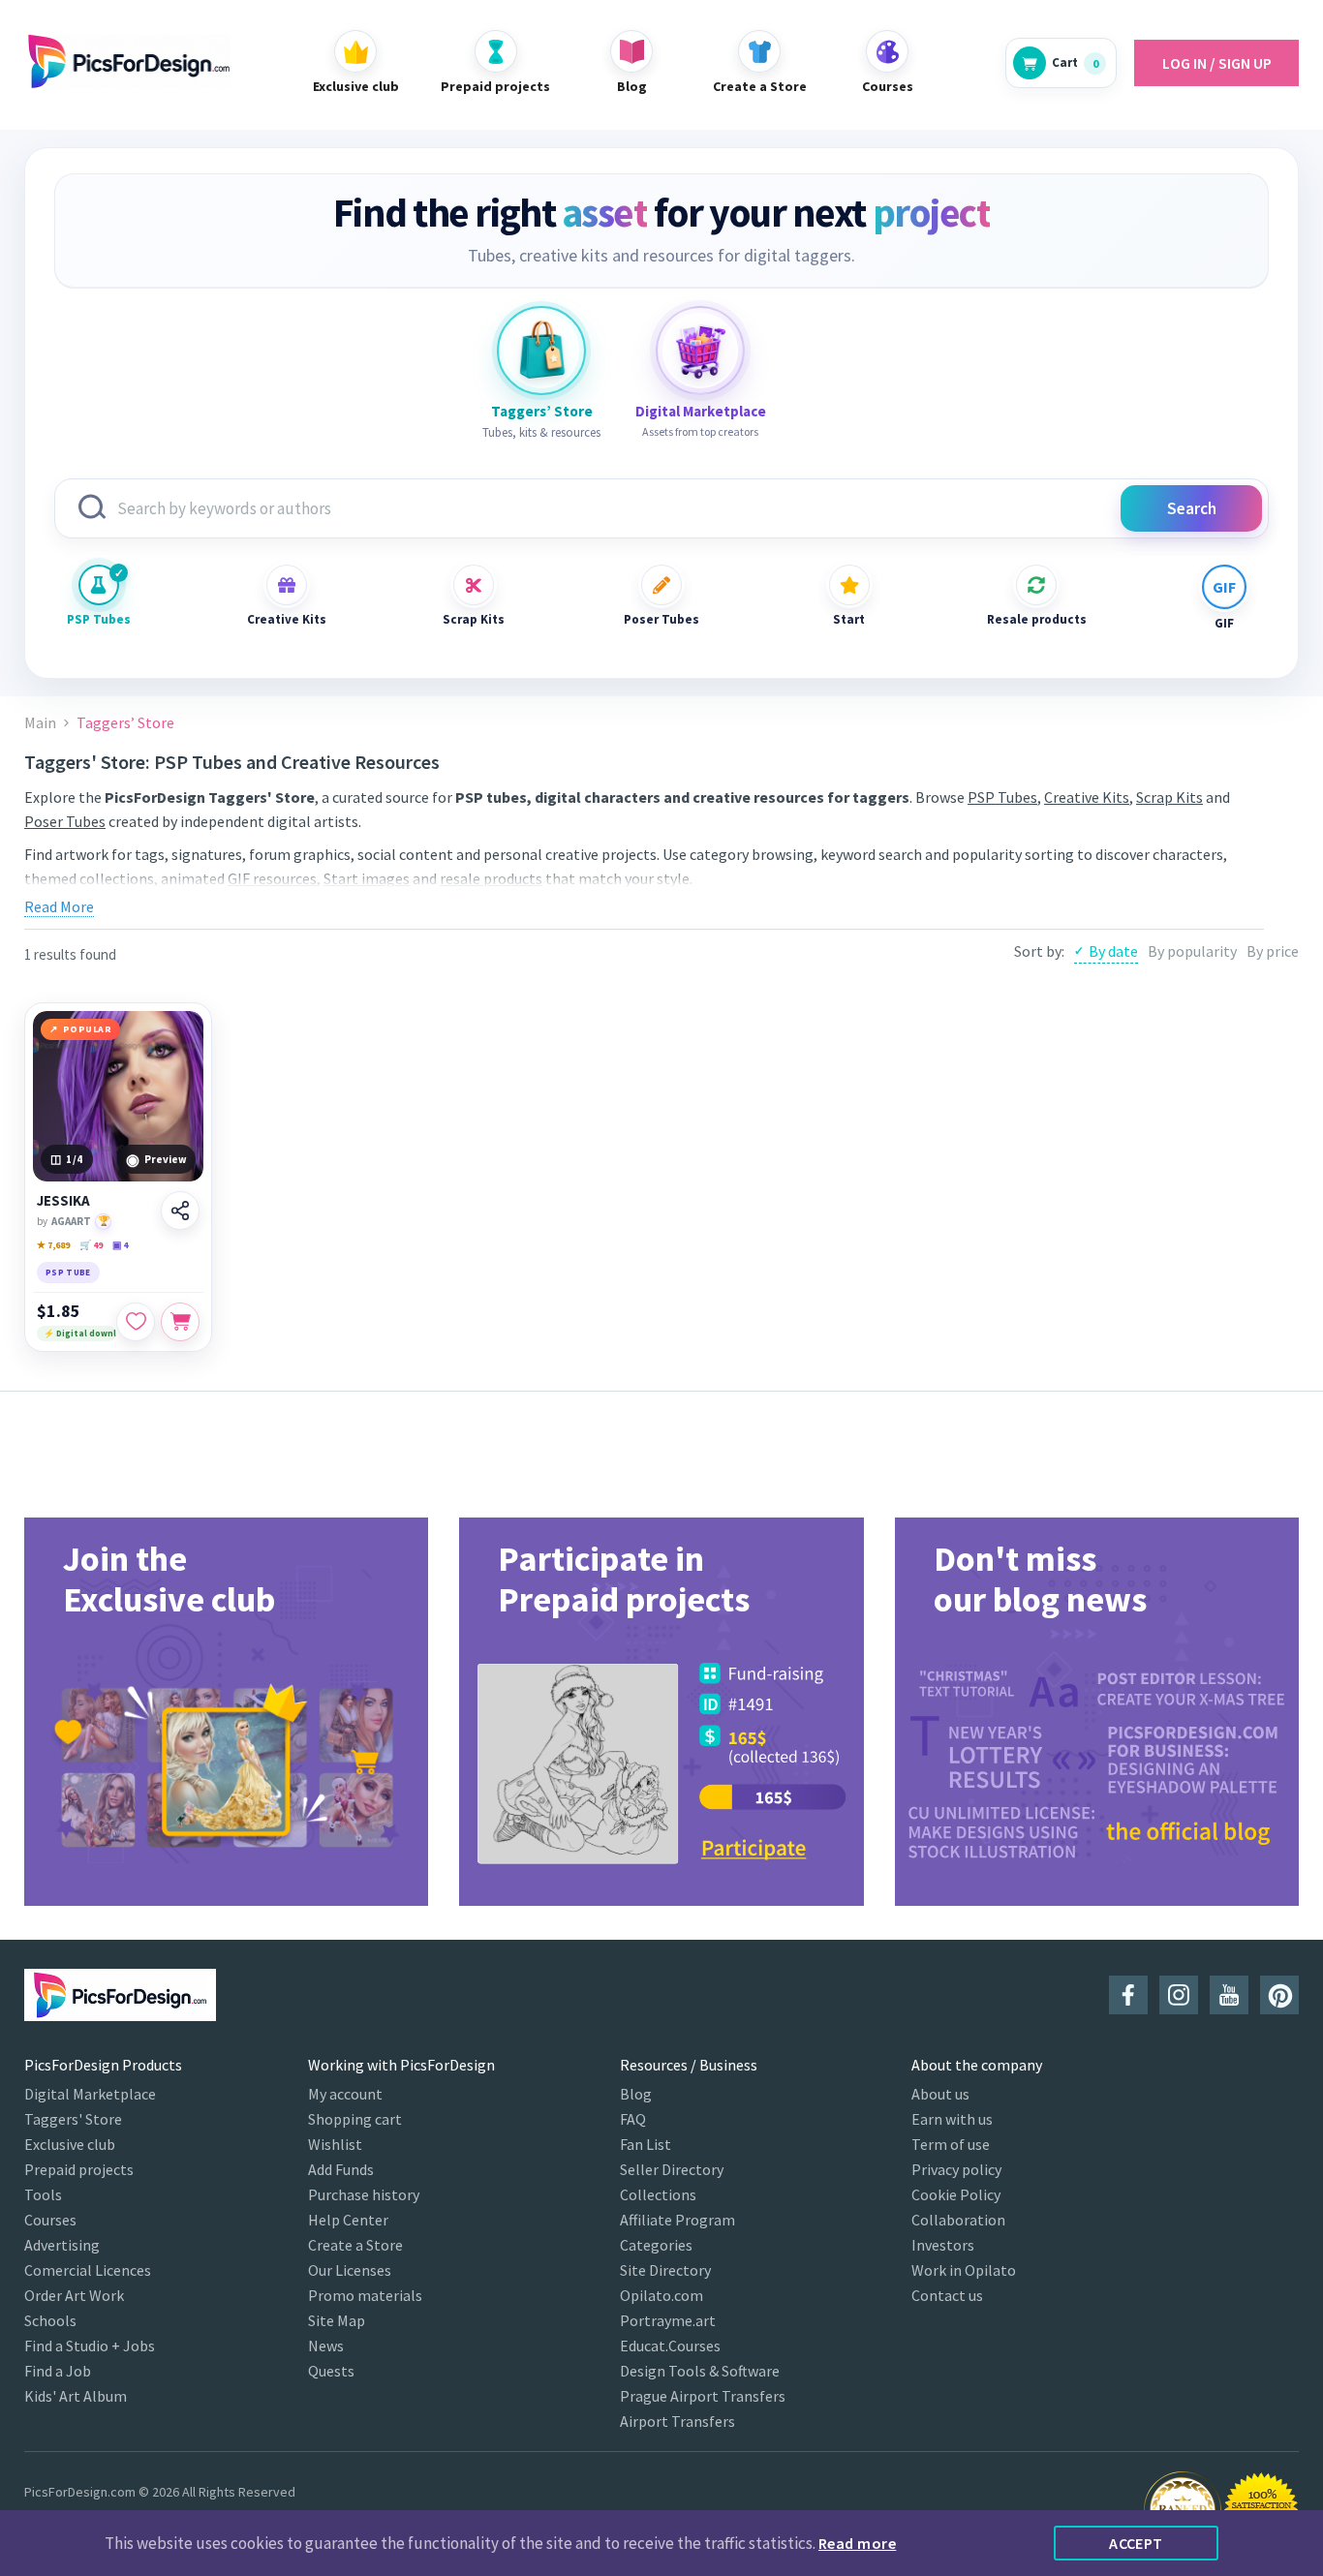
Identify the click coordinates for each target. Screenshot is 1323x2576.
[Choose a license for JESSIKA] (180, 1322)
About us (940, 2094)
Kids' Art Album (76, 2396)
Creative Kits (287, 619)
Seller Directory (672, 2169)
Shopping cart (355, 2119)
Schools (50, 2320)
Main (40, 723)
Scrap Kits (474, 619)
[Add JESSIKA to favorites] (136, 1322)
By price (1273, 951)
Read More (59, 906)
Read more (857, 2543)
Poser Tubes (661, 619)
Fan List (646, 2144)
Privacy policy (956, 2169)
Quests (331, 2371)
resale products (491, 878)
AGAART (71, 1221)
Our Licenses (350, 2270)
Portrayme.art (668, 2320)
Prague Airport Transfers (703, 2396)
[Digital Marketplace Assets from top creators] (700, 351)
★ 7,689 (53, 1245)
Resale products (1036, 619)
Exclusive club (70, 2144)
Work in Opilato (964, 2270)
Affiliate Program (677, 2220)
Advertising (62, 2245)
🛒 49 (91, 1245)
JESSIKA (63, 1201)
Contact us (947, 2295)
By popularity (1192, 951)
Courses (50, 2220)
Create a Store (355, 2245)
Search (1192, 508)
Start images (367, 878)
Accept (1136, 2543)
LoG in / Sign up (1217, 63)
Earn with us (952, 2119)
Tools (43, 2194)
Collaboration (958, 2220)
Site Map (337, 2320)
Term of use (951, 2144)
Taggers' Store (73, 2119)
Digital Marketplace (90, 2094)
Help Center (348, 2220)
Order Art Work (74, 2295)
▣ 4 (120, 1245)
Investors (943, 2245)
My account (345, 2094)
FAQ (633, 2119)
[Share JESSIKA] (180, 1211)
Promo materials (365, 2295)
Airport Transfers (677, 2421)
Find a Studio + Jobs (90, 2346)
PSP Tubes (99, 619)
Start (849, 619)
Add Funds (341, 2169)
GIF (1224, 623)
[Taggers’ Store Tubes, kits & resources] (541, 351)
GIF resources (272, 878)
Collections (658, 2194)
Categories (656, 2245)
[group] (226, 1712)
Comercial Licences (88, 2270)
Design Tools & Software (700, 2371)
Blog (636, 2094)
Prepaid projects (79, 2169)
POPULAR (88, 1029)
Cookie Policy (956, 2194)
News (326, 2346)
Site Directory (665, 2270)
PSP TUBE (68, 1272)
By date (1113, 951)
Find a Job (58, 2371)
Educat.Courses (670, 2346)
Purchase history (364, 2194)
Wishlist (335, 2144)
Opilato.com (661, 2295)
